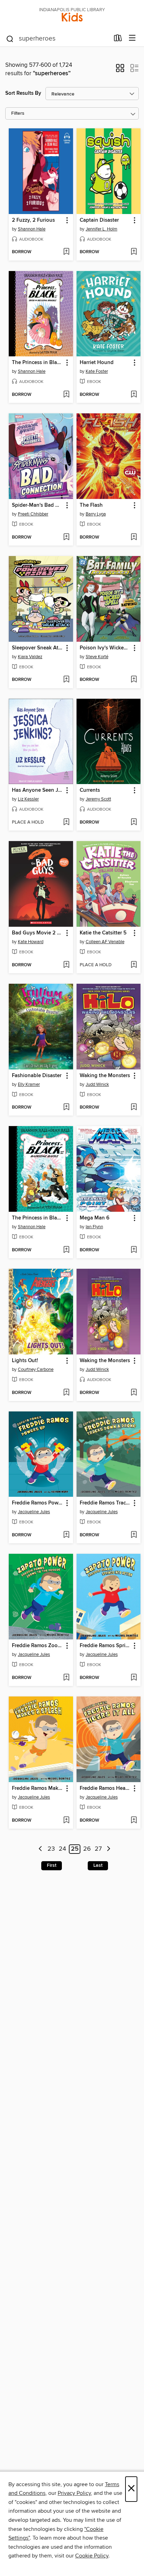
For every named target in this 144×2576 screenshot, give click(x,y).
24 (62, 1849)
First (52, 1865)
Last (98, 1865)
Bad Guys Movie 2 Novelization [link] (38, 933)
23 (51, 1849)
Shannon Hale (32, 229)
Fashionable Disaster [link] (37, 1076)
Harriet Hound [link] (97, 363)
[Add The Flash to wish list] (134, 538)
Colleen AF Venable (105, 942)
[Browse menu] (132, 38)
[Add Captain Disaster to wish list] (134, 252)
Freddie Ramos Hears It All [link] (105, 1788)
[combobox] (57, 39)
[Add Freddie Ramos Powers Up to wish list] (66, 1535)
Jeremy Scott (98, 799)
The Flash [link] (91, 505)
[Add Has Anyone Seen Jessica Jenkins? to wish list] (66, 823)
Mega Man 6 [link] (95, 1218)
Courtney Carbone (36, 1369)
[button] (120, 70)
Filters (18, 113)
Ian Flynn (94, 1227)
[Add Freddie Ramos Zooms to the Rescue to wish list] (66, 1678)
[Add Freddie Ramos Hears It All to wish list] (134, 1821)
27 (98, 1849)
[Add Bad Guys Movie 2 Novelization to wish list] (66, 965)
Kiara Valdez (30, 657)
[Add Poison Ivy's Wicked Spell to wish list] (134, 680)
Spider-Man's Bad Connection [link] (38, 505)
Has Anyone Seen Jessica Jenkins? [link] (38, 790)
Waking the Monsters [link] (105, 1076)
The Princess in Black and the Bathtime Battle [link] (38, 1218)
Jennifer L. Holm (102, 229)
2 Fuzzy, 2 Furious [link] (33, 220)
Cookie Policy (92, 2556)
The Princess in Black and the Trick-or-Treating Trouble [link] (38, 363)
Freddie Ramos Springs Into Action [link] (105, 1646)
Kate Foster (97, 371)
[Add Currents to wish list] (134, 823)
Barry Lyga (96, 514)
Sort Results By (23, 93)
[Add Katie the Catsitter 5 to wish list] (134, 965)
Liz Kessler (28, 799)
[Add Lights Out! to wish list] (66, 1393)
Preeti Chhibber (33, 514)
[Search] (10, 38)
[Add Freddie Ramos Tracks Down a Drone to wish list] (134, 1535)
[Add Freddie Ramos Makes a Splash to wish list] (66, 1821)
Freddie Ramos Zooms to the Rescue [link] (38, 1646)
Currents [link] (90, 790)
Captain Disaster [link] (99, 220)
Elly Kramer (29, 1084)
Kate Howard (31, 942)
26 (87, 1849)
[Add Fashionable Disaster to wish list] (66, 1108)
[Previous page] (40, 1849)
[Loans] (118, 40)
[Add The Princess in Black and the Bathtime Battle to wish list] (66, 1250)
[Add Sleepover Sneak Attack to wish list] (66, 680)
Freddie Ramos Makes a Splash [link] (38, 1788)
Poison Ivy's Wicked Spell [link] (105, 648)
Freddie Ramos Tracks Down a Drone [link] (105, 1503)
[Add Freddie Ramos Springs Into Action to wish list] (134, 1678)
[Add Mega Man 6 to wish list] (134, 1250)
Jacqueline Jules (34, 1512)
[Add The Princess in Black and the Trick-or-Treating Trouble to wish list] (66, 395)
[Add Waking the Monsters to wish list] (134, 1108)
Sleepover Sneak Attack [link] (38, 648)
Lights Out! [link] (25, 1361)
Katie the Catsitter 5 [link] (103, 933)
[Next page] (109, 1849)
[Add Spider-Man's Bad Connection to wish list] (66, 538)
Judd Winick (97, 1084)
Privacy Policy (74, 2493)
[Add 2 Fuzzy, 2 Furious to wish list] (66, 252)
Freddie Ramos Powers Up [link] (38, 1503)
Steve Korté (97, 657)
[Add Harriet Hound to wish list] (134, 395)
